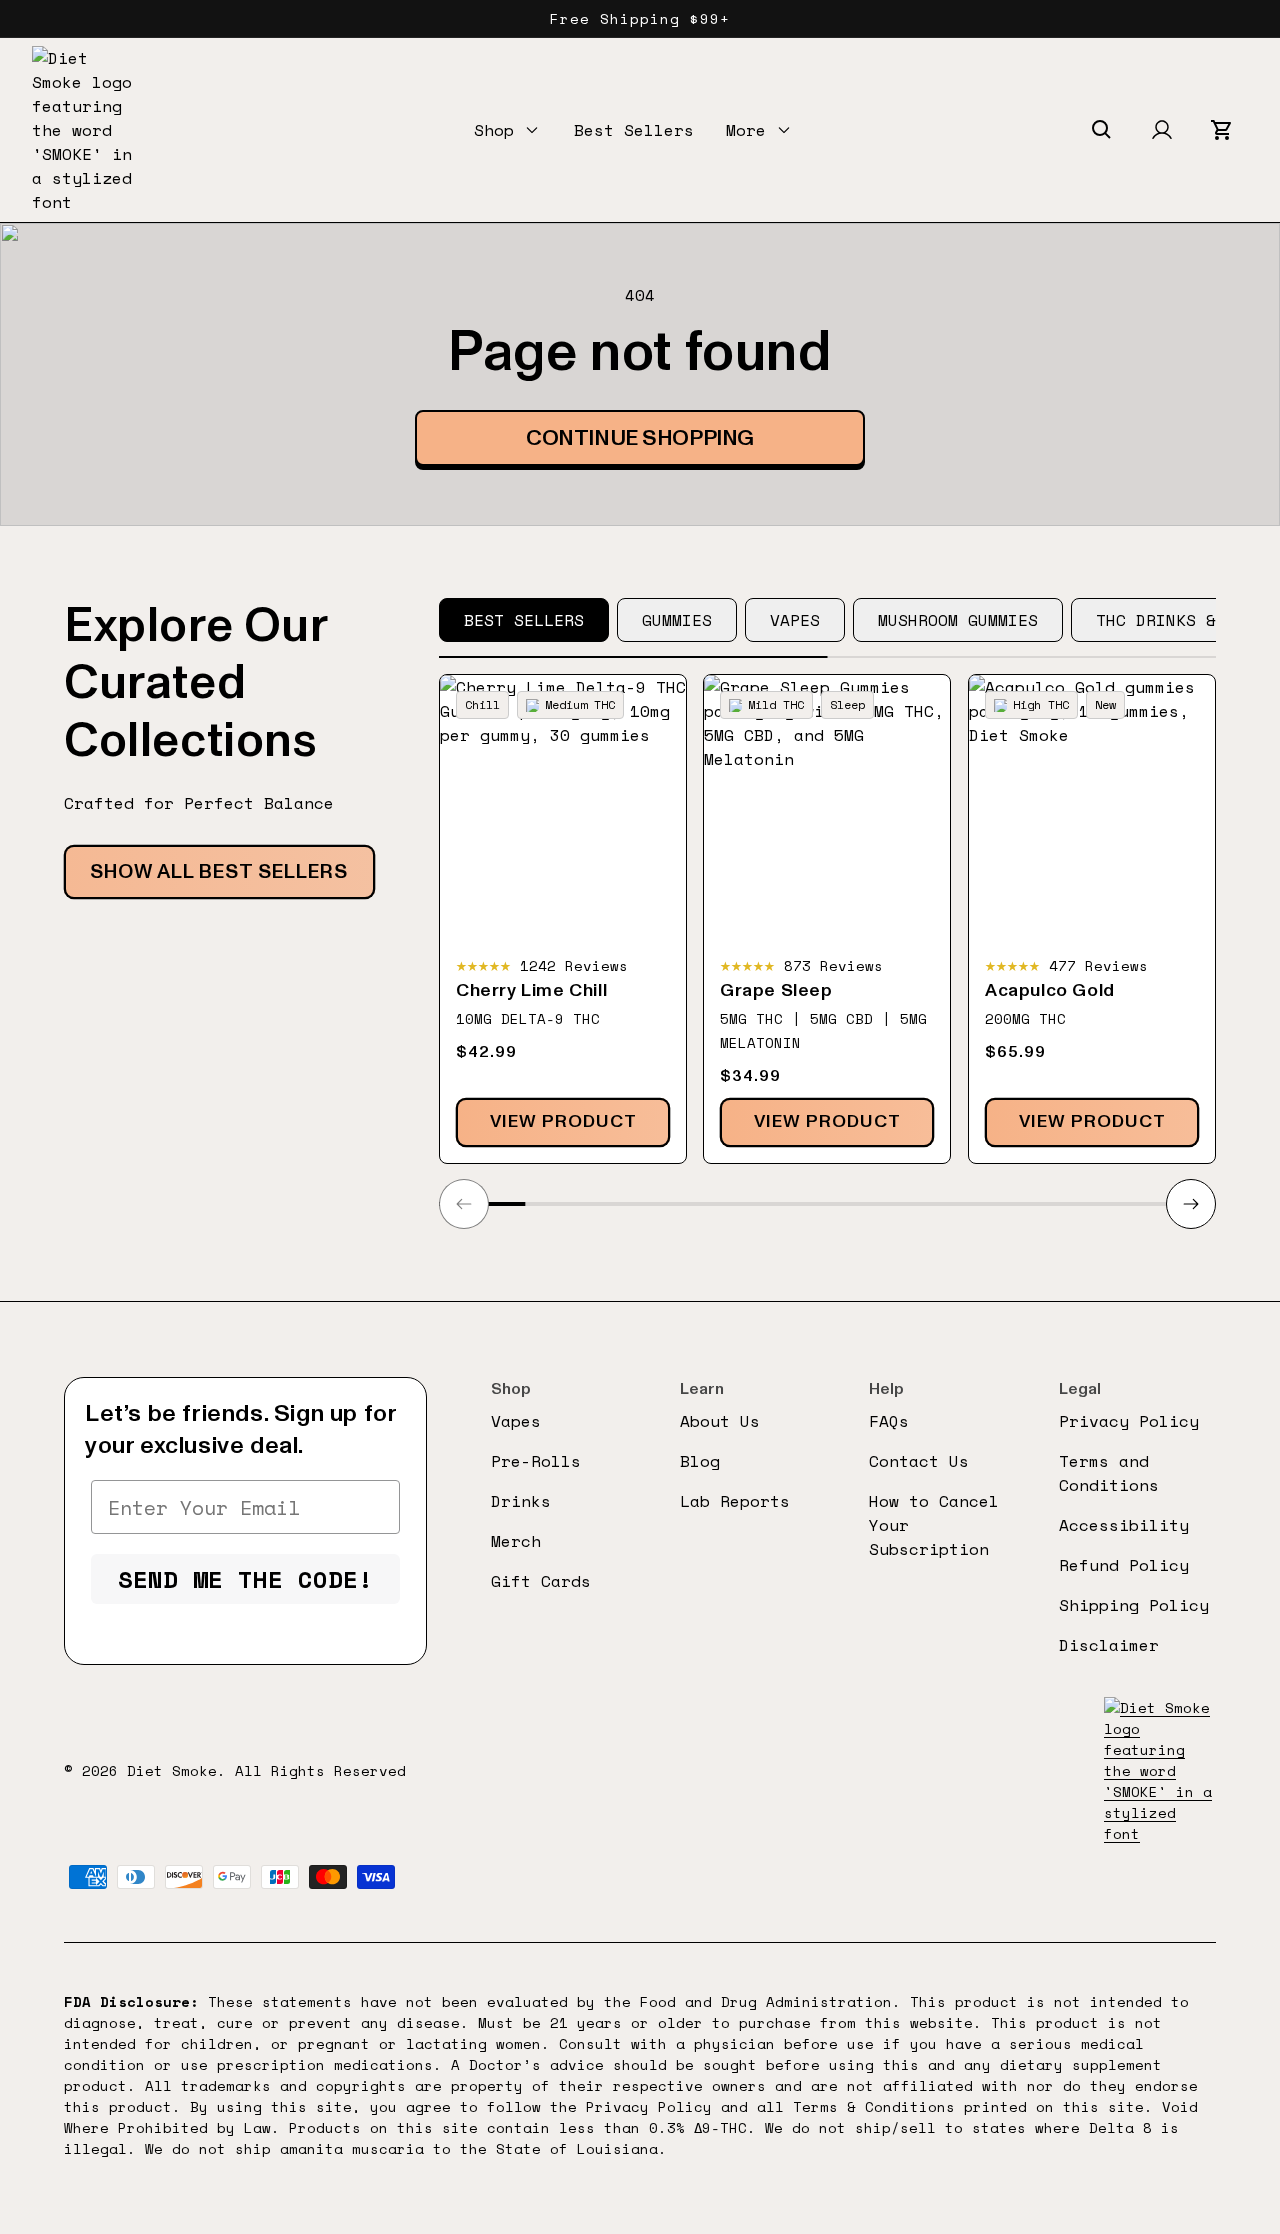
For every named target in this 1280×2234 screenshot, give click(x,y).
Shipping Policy (1134, 1605)
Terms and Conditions (1109, 1473)
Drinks (521, 1501)
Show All (219, 872)
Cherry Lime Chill (531, 991)
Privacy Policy (1129, 1421)
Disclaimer (1109, 1645)
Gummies (677, 620)
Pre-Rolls (536, 1461)
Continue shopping (640, 438)
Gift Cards (541, 1581)
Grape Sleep (776, 991)
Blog (700, 1461)
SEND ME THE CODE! (245, 1579)
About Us (720, 1421)
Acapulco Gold (1050, 991)
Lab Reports (735, 1501)
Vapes (795, 620)
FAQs (889, 1421)
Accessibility (1124, 1525)
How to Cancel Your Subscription (934, 1525)
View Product (563, 1121)
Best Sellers (634, 130)
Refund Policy (1124, 1565)
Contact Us (919, 1461)
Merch (516, 1541)
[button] (508, 130)
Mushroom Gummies (958, 620)
